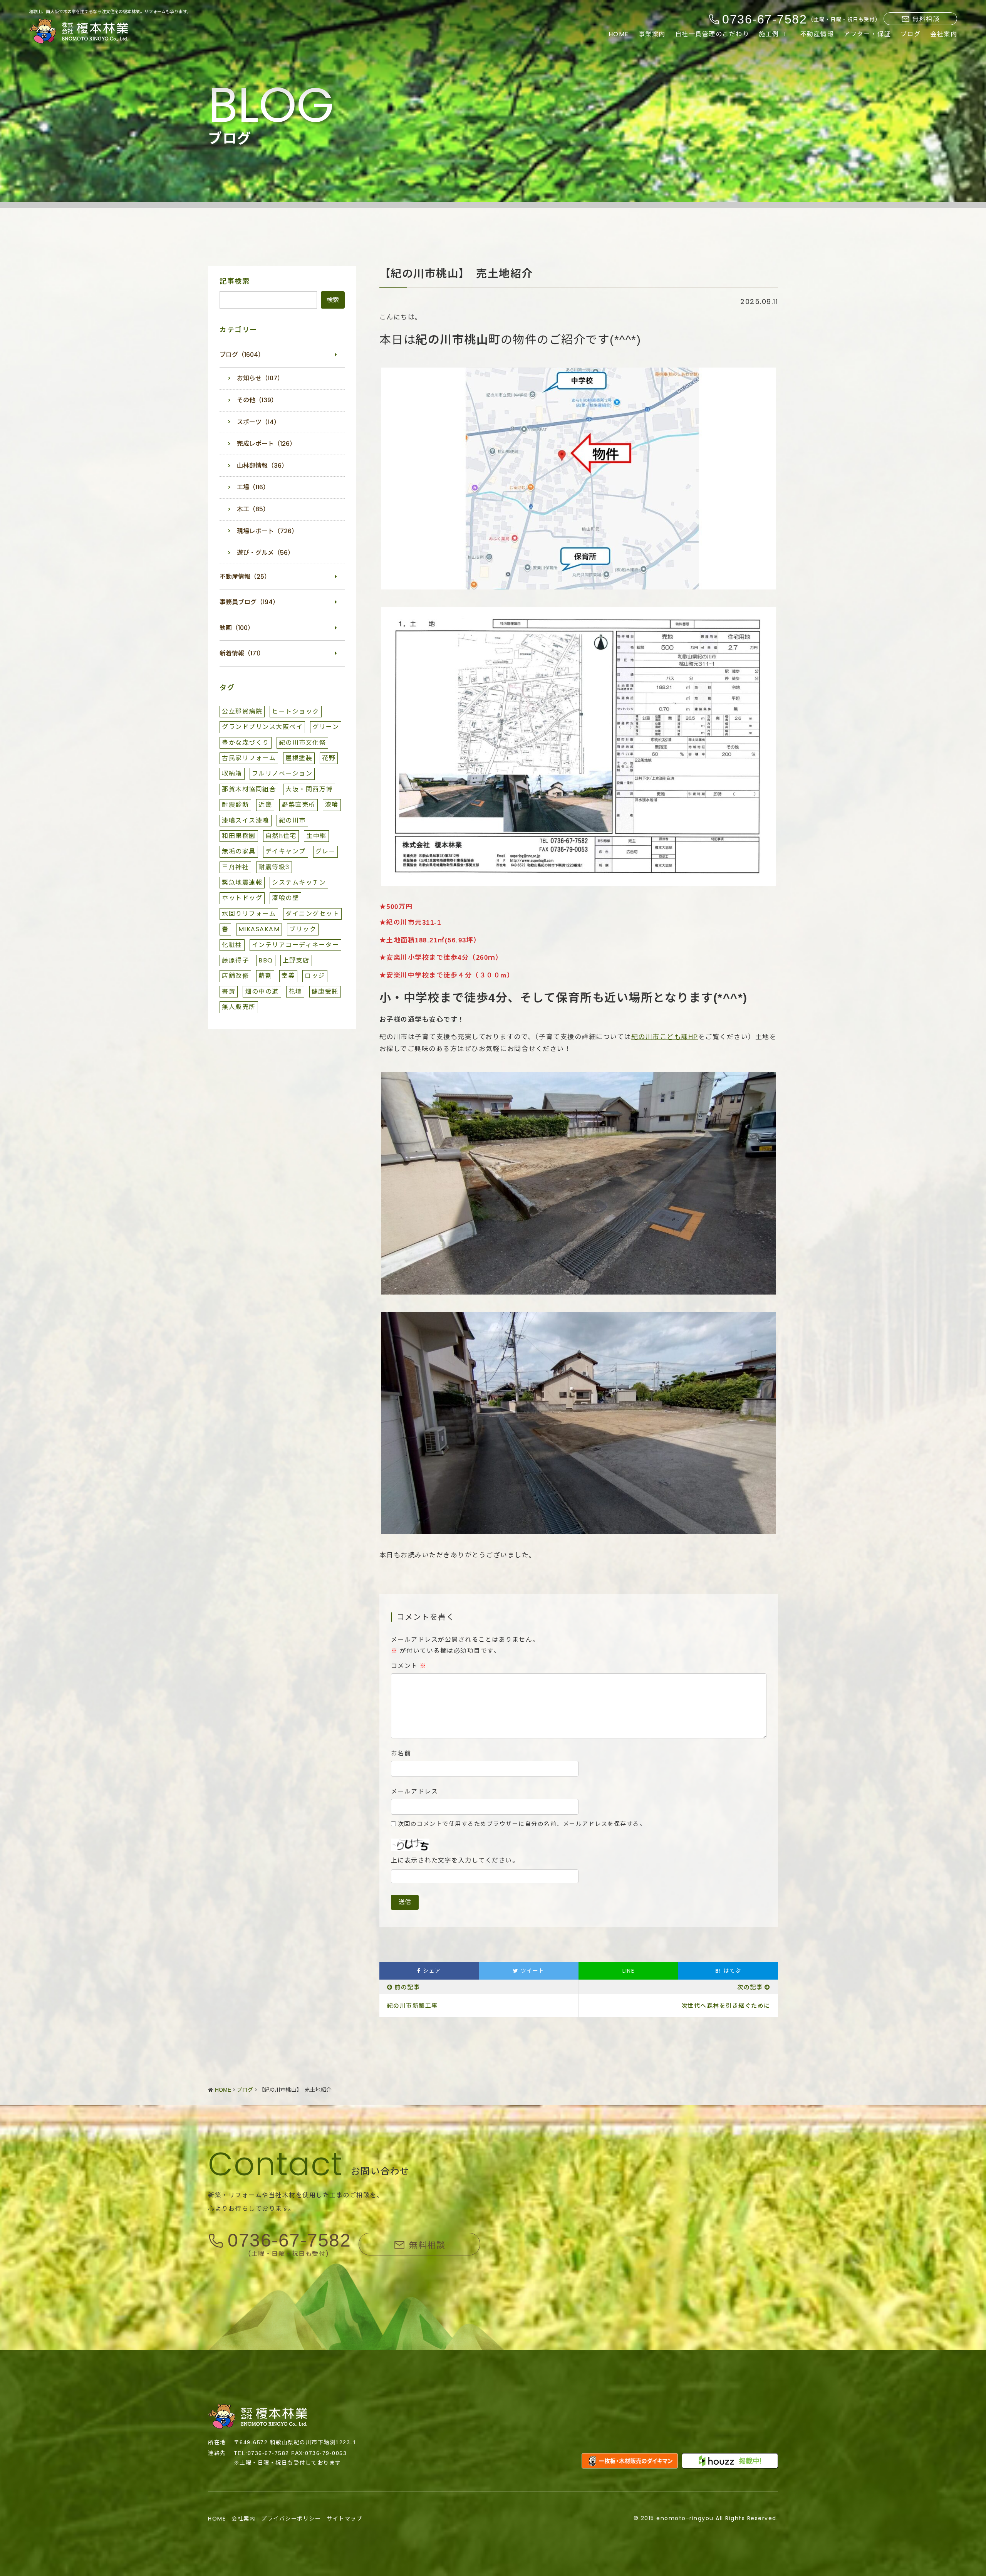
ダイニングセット (312, 914)
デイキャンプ (286, 851)
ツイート (532, 1971)
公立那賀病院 (242, 711)
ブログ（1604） (242, 355)
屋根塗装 (299, 758)
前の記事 (407, 1987)
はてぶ (728, 1971)
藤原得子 (235, 960)
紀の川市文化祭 (303, 743)
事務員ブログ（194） (249, 602)
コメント (409, 1666)
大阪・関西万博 (309, 789)
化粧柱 (232, 945)
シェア (431, 1971)
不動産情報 (817, 34)
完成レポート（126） (266, 444)
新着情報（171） (242, 653)
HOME (619, 34)
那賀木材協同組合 (249, 789)
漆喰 (332, 805)
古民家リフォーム (249, 758)
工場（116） (253, 487)
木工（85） (253, 509)
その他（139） (257, 400)
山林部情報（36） (262, 466)
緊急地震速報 (242, 882)
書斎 (229, 992)
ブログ (911, 34)
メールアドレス (415, 1792)
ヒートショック (296, 711)
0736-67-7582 (289, 2241)
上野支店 (296, 960)
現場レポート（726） (267, 531)
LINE (628, 1971)
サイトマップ (345, 2519)
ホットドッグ (242, 898)
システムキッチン (299, 882)
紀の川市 (292, 820)
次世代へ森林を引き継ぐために (726, 2006)
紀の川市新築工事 (413, 2006)
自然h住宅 (281, 836)
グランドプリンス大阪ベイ (262, 727)
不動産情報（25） (245, 577)
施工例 (769, 34)
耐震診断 (235, 805)
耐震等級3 (274, 867)
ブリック (303, 929)
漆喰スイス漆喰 (246, 820)
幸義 (288, 976)
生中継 (316, 836)
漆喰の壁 (285, 898)
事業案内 (652, 34)
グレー (326, 851)
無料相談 (926, 19)
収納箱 (232, 773)
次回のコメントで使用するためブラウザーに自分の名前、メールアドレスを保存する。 (522, 1824)
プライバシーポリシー (291, 2519)
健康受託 (325, 992)
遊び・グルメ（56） (265, 553)
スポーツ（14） (258, 422)
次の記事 (750, 1987)
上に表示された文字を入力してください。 (455, 1861)
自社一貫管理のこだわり (712, 34)
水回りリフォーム (249, 914)
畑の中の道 (262, 992)
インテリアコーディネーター (296, 945)
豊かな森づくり (246, 743)
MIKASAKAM (259, 929)
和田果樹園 (239, 836)
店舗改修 (235, 976)
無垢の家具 (239, 851)
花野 (329, 758)
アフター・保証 (867, 34)
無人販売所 (239, 1007)
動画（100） (237, 628)
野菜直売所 (298, 805)
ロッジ (315, 976)
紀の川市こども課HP (665, 1037)
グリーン (326, 727)
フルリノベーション (282, 773)
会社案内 (944, 34)
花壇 (295, 992)
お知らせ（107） (260, 378)
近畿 (265, 805)
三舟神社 (235, 867)
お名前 (401, 1753)
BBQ (266, 960)
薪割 (265, 976)
